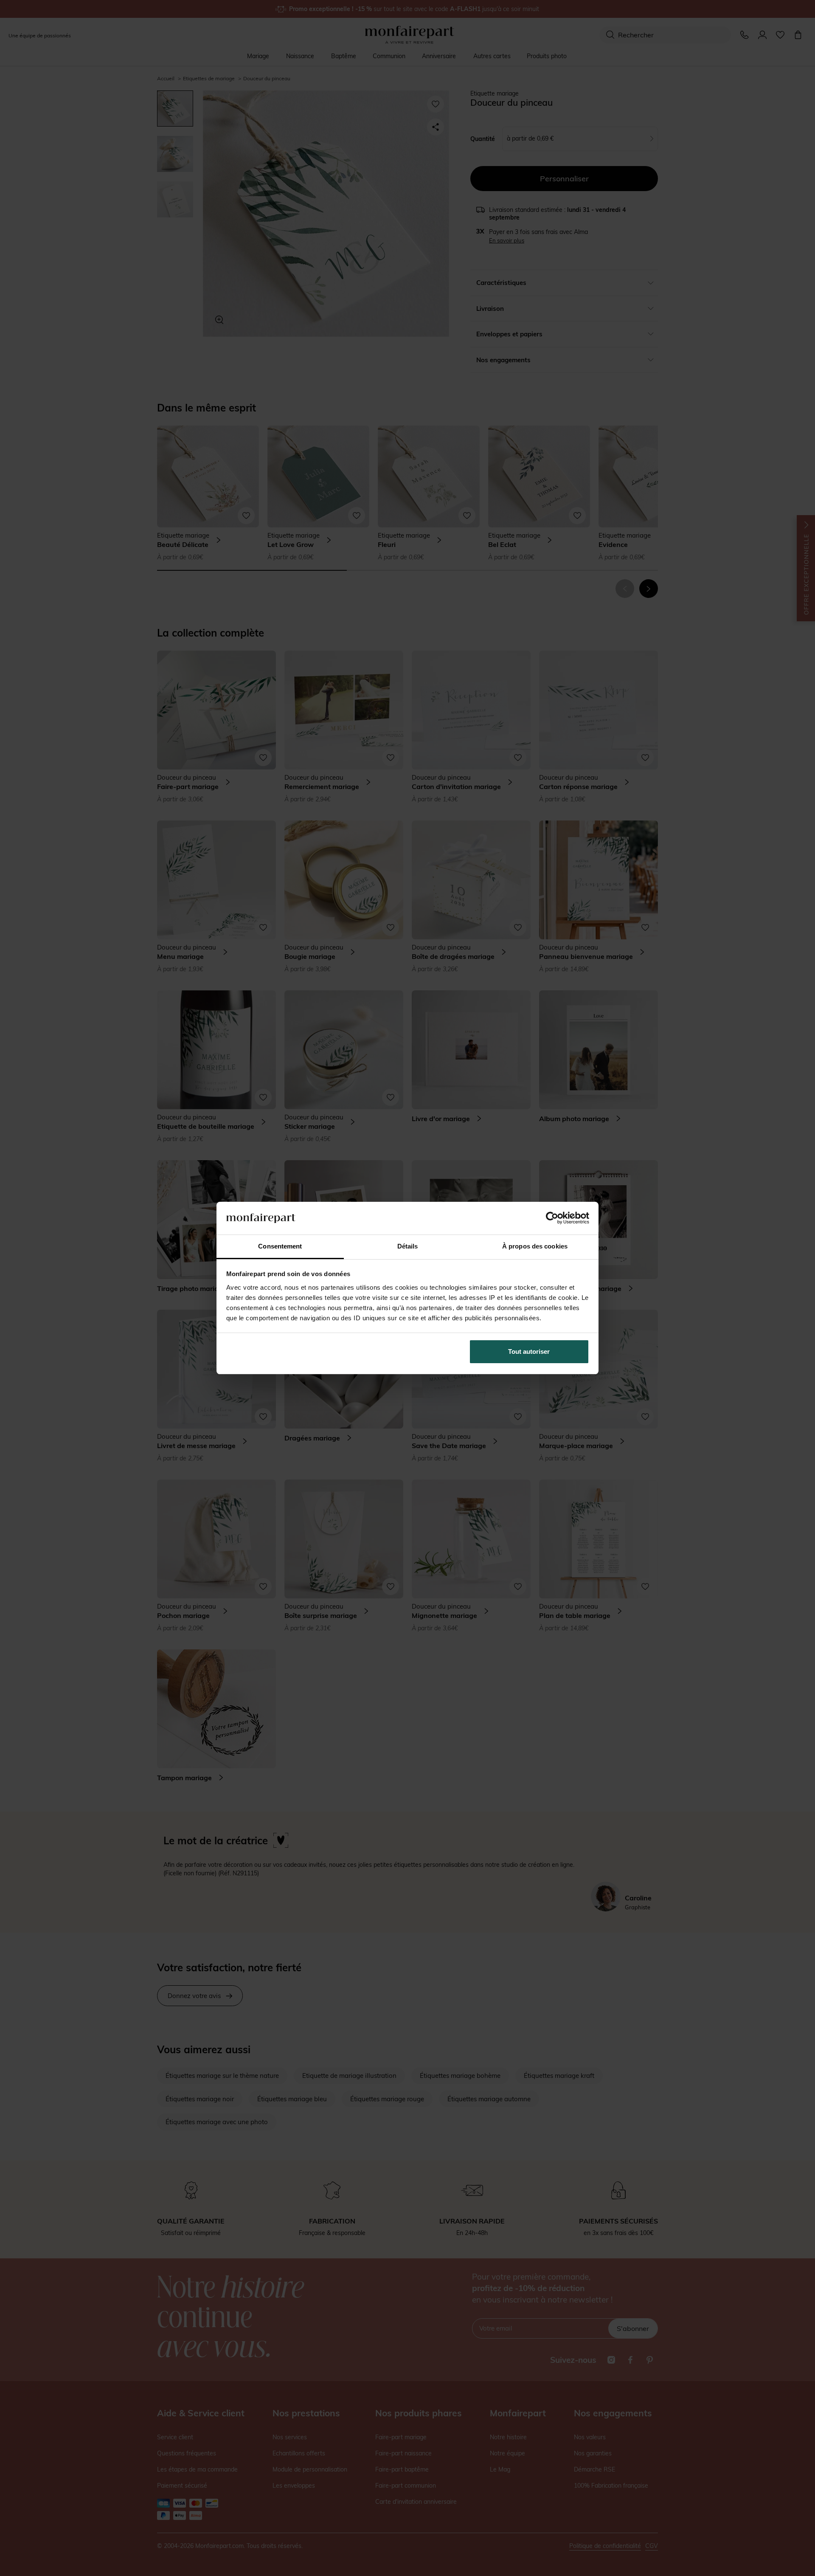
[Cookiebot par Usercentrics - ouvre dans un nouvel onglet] (552, 1218)
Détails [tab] (408, 1246)
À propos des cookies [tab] (535, 1246)
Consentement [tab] (280, 1246)
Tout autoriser (529, 1351)
